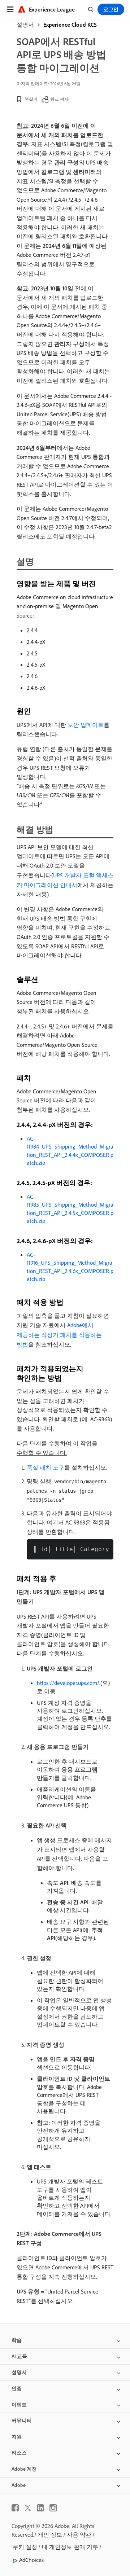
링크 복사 (59, 99)
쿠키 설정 (25, 2547)
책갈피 (31, 99)
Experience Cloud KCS (70, 25)
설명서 (25, 25)
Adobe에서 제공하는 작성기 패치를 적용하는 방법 (59, 1335)
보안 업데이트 (86, 725)
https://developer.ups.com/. (69, 1683)
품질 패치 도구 (45, 1467)
